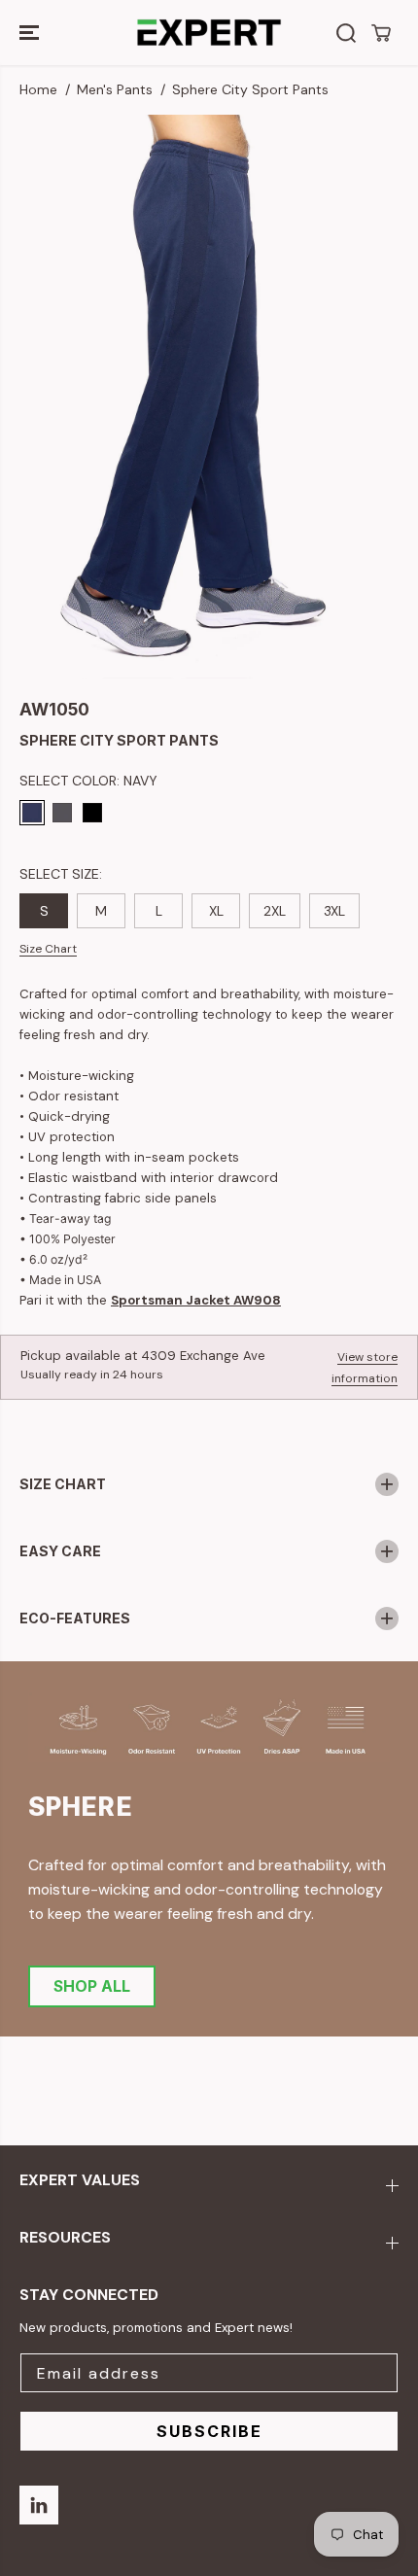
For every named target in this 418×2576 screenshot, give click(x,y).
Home (38, 89)
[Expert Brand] (209, 33)
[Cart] (381, 33)
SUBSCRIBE (209, 2431)
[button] (31, 33)
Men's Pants (115, 89)
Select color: (88, 781)
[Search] (346, 33)
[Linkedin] (39, 2505)
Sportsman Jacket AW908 (196, 1300)
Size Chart (48, 949)
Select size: (61, 874)
